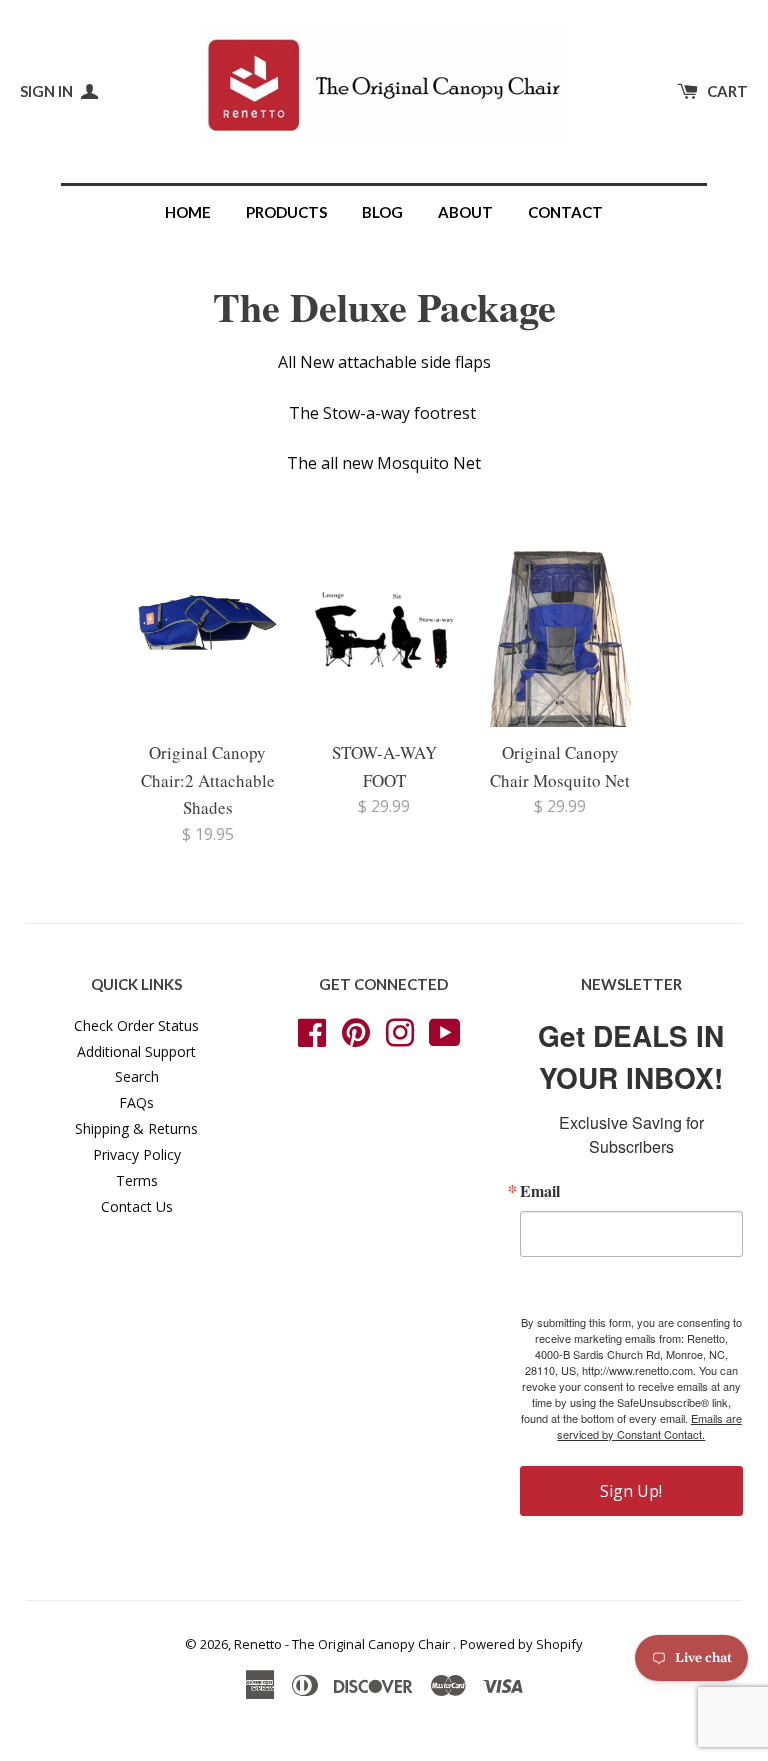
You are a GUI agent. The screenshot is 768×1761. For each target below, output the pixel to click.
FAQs (136, 1102)
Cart (727, 91)
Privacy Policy (137, 1154)
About (465, 212)
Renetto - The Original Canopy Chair (343, 1644)
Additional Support (136, 1051)
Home (188, 212)
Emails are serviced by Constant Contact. (649, 1426)
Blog (382, 212)
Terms (137, 1180)
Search (137, 1076)
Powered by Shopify (521, 1644)
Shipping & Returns (136, 1128)
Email (540, 1191)
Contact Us (137, 1206)
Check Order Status (136, 1025)
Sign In (48, 91)
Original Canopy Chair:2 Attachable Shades (208, 780)
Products (286, 212)
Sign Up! (631, 1491)
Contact (565, 212)
